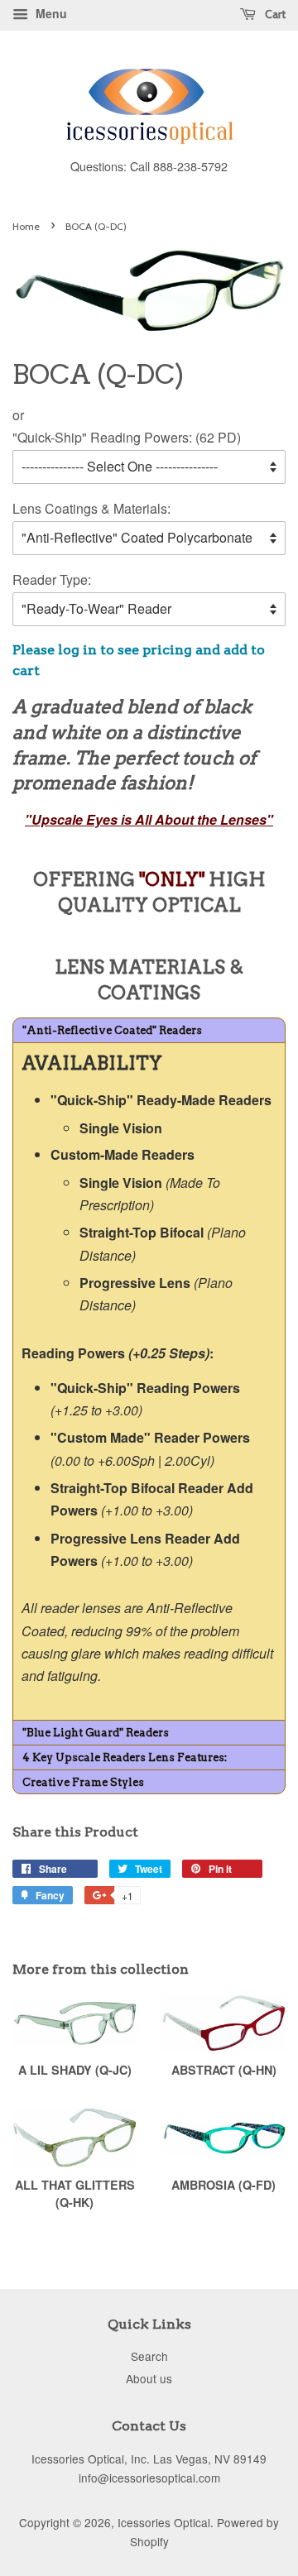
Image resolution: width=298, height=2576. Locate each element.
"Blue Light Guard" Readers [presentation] (96, 1733)
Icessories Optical (164, 2522)
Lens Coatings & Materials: (91, 508)
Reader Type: (52, 579)
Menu (50, 13)
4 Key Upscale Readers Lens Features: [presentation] (125, 1757)
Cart (274, 14)
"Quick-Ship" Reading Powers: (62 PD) (127, 437)
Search (149, 2356)
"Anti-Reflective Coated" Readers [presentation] (112, 1030)
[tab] (149, 1030)
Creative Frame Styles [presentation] (83, 1782)
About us (149, 2378)
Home (26, 226)
